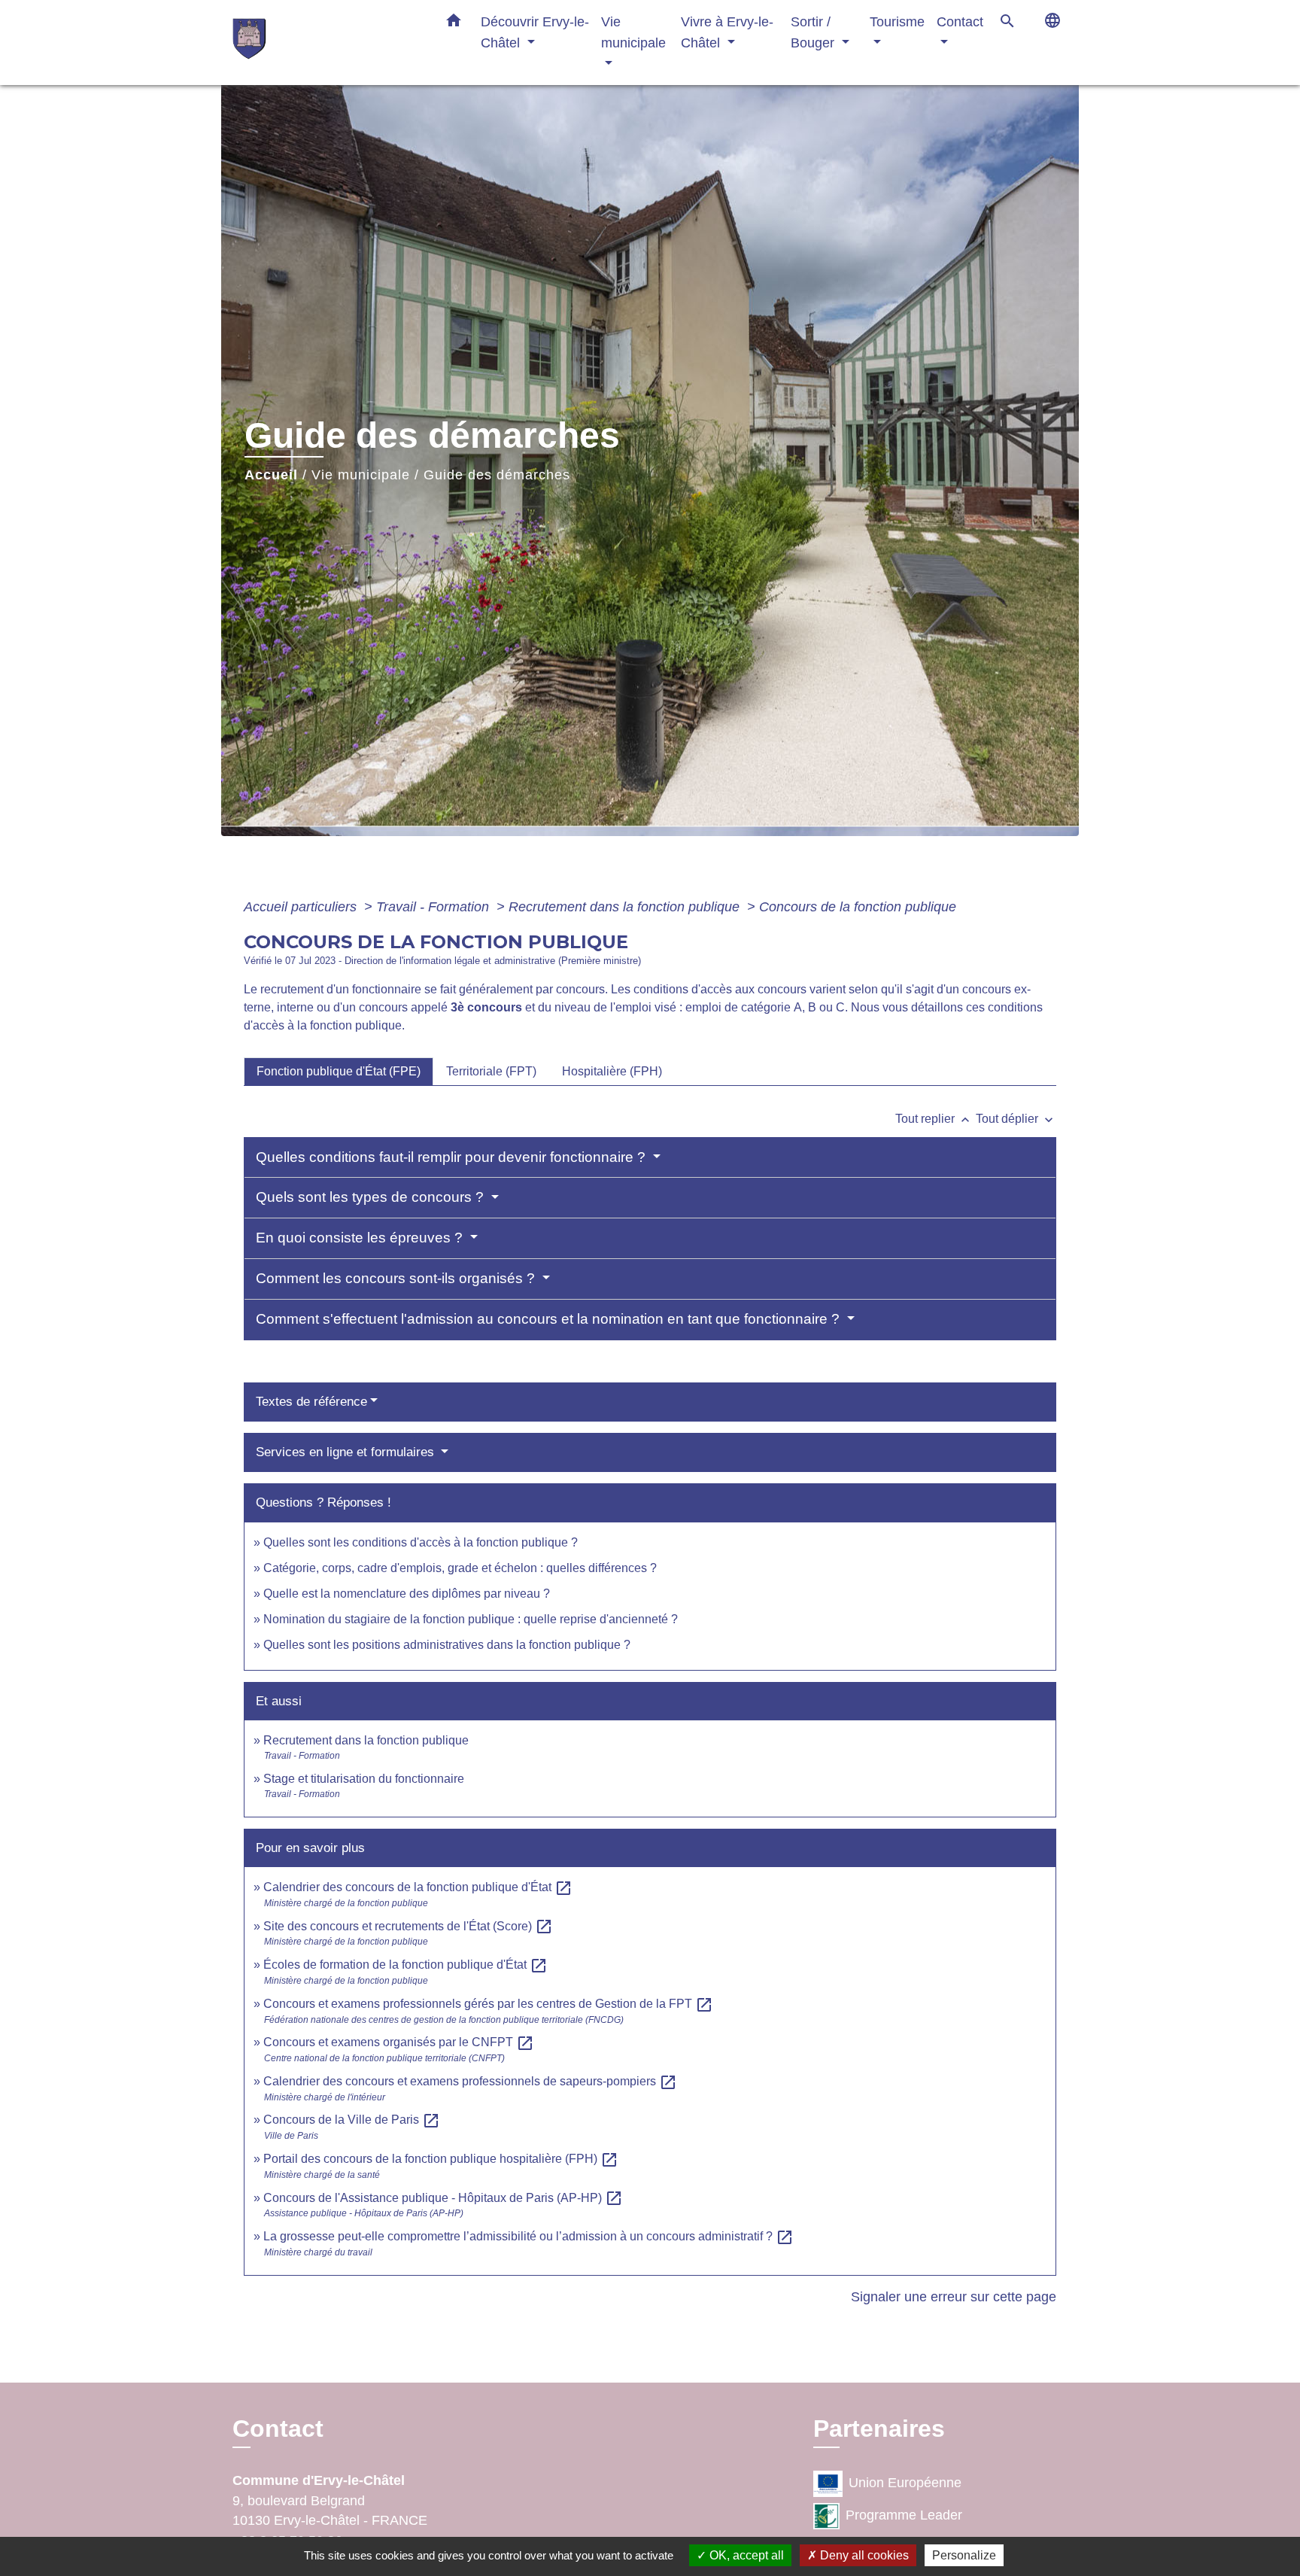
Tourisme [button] (897, 21)
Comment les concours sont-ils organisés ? (397, 1278)
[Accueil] (327, 43)
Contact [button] (960, 21)
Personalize (964, 2555)
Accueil (271, 475)
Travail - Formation (434, 907)
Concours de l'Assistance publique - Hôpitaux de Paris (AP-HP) (443, 2198)
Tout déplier (1016, 1119)
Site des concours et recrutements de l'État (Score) (408, 1926)
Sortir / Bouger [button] (814, 32)
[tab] (339, 1072)
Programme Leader (904, 2516)
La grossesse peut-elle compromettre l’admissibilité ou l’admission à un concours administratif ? (529, 2236)
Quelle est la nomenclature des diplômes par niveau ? (407, 1594)
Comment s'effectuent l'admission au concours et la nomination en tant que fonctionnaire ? (550, 1319)
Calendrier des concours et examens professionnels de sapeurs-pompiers (470, 2081)
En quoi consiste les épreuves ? (361, 1238)
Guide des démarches (497, 475)
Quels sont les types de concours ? (372, 1197)
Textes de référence (311, 1402)
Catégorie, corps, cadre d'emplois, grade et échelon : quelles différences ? (460, 1568)
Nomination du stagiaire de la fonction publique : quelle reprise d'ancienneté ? (471, 1619)
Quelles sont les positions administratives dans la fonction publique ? (447, 1645)
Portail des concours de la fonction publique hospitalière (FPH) (441, 2159)
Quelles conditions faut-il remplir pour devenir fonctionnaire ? (453, 1157)
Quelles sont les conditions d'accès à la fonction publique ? (422, 1542)
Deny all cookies (863, 2555)
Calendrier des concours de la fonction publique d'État (418, 1887)
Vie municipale (361, 475)
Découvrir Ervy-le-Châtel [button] (535, 32)
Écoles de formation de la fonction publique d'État (405, 1965)
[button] (454, 23)
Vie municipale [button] (633, 32)
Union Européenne (905, 2483)
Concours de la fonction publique (858, 907)
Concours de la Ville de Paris (352, 2120)
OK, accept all (745, 2555)
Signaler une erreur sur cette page (954, 2297)
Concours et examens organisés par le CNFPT (399, 2042)
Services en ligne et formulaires (347, 1452)
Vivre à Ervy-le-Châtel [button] (727, 32)
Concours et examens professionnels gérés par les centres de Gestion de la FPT (488, 2004)
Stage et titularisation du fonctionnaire (364, 1779)
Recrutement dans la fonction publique (626, 907)
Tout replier (934, 1119)
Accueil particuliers (302, 907)
